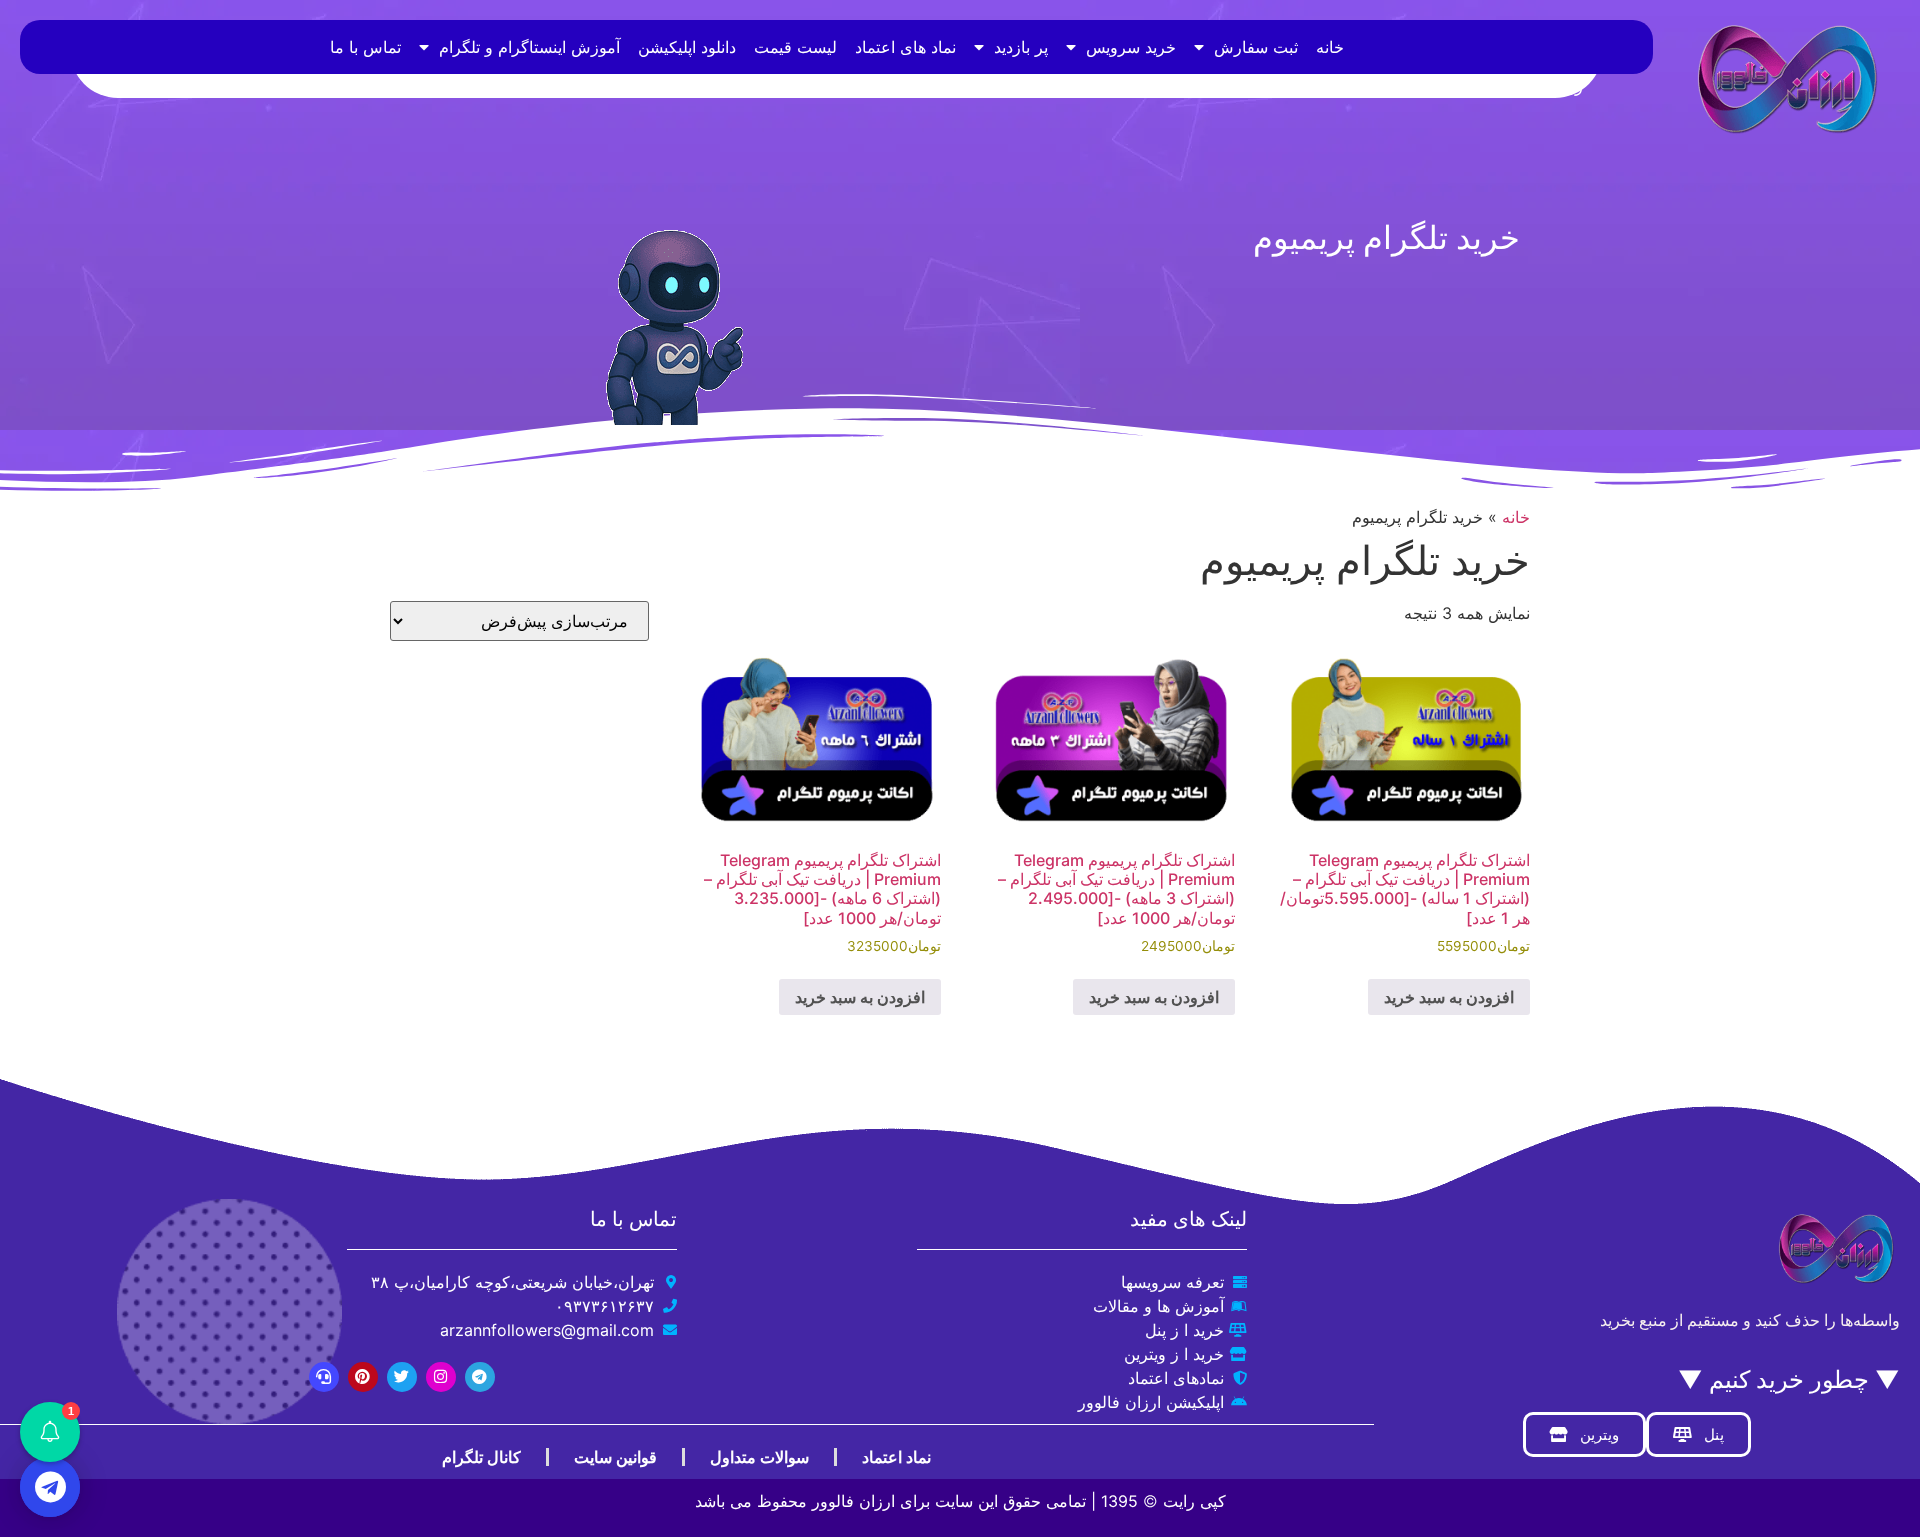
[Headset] (324, 1377)
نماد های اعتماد (905, 47)
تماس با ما (365, 47)
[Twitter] (402, 1377)
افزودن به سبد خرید (1449, 997)
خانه (1330, 47)
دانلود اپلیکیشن (687, 47)
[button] (50, 1432)
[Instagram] (441, 1377)
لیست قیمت (795, 47)
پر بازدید (1021, 47)
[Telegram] (480, 1377)
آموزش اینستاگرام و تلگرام (529, 47)
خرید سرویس (1131, 47)
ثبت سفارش (1256, 47)
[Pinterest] (363, 1377)
